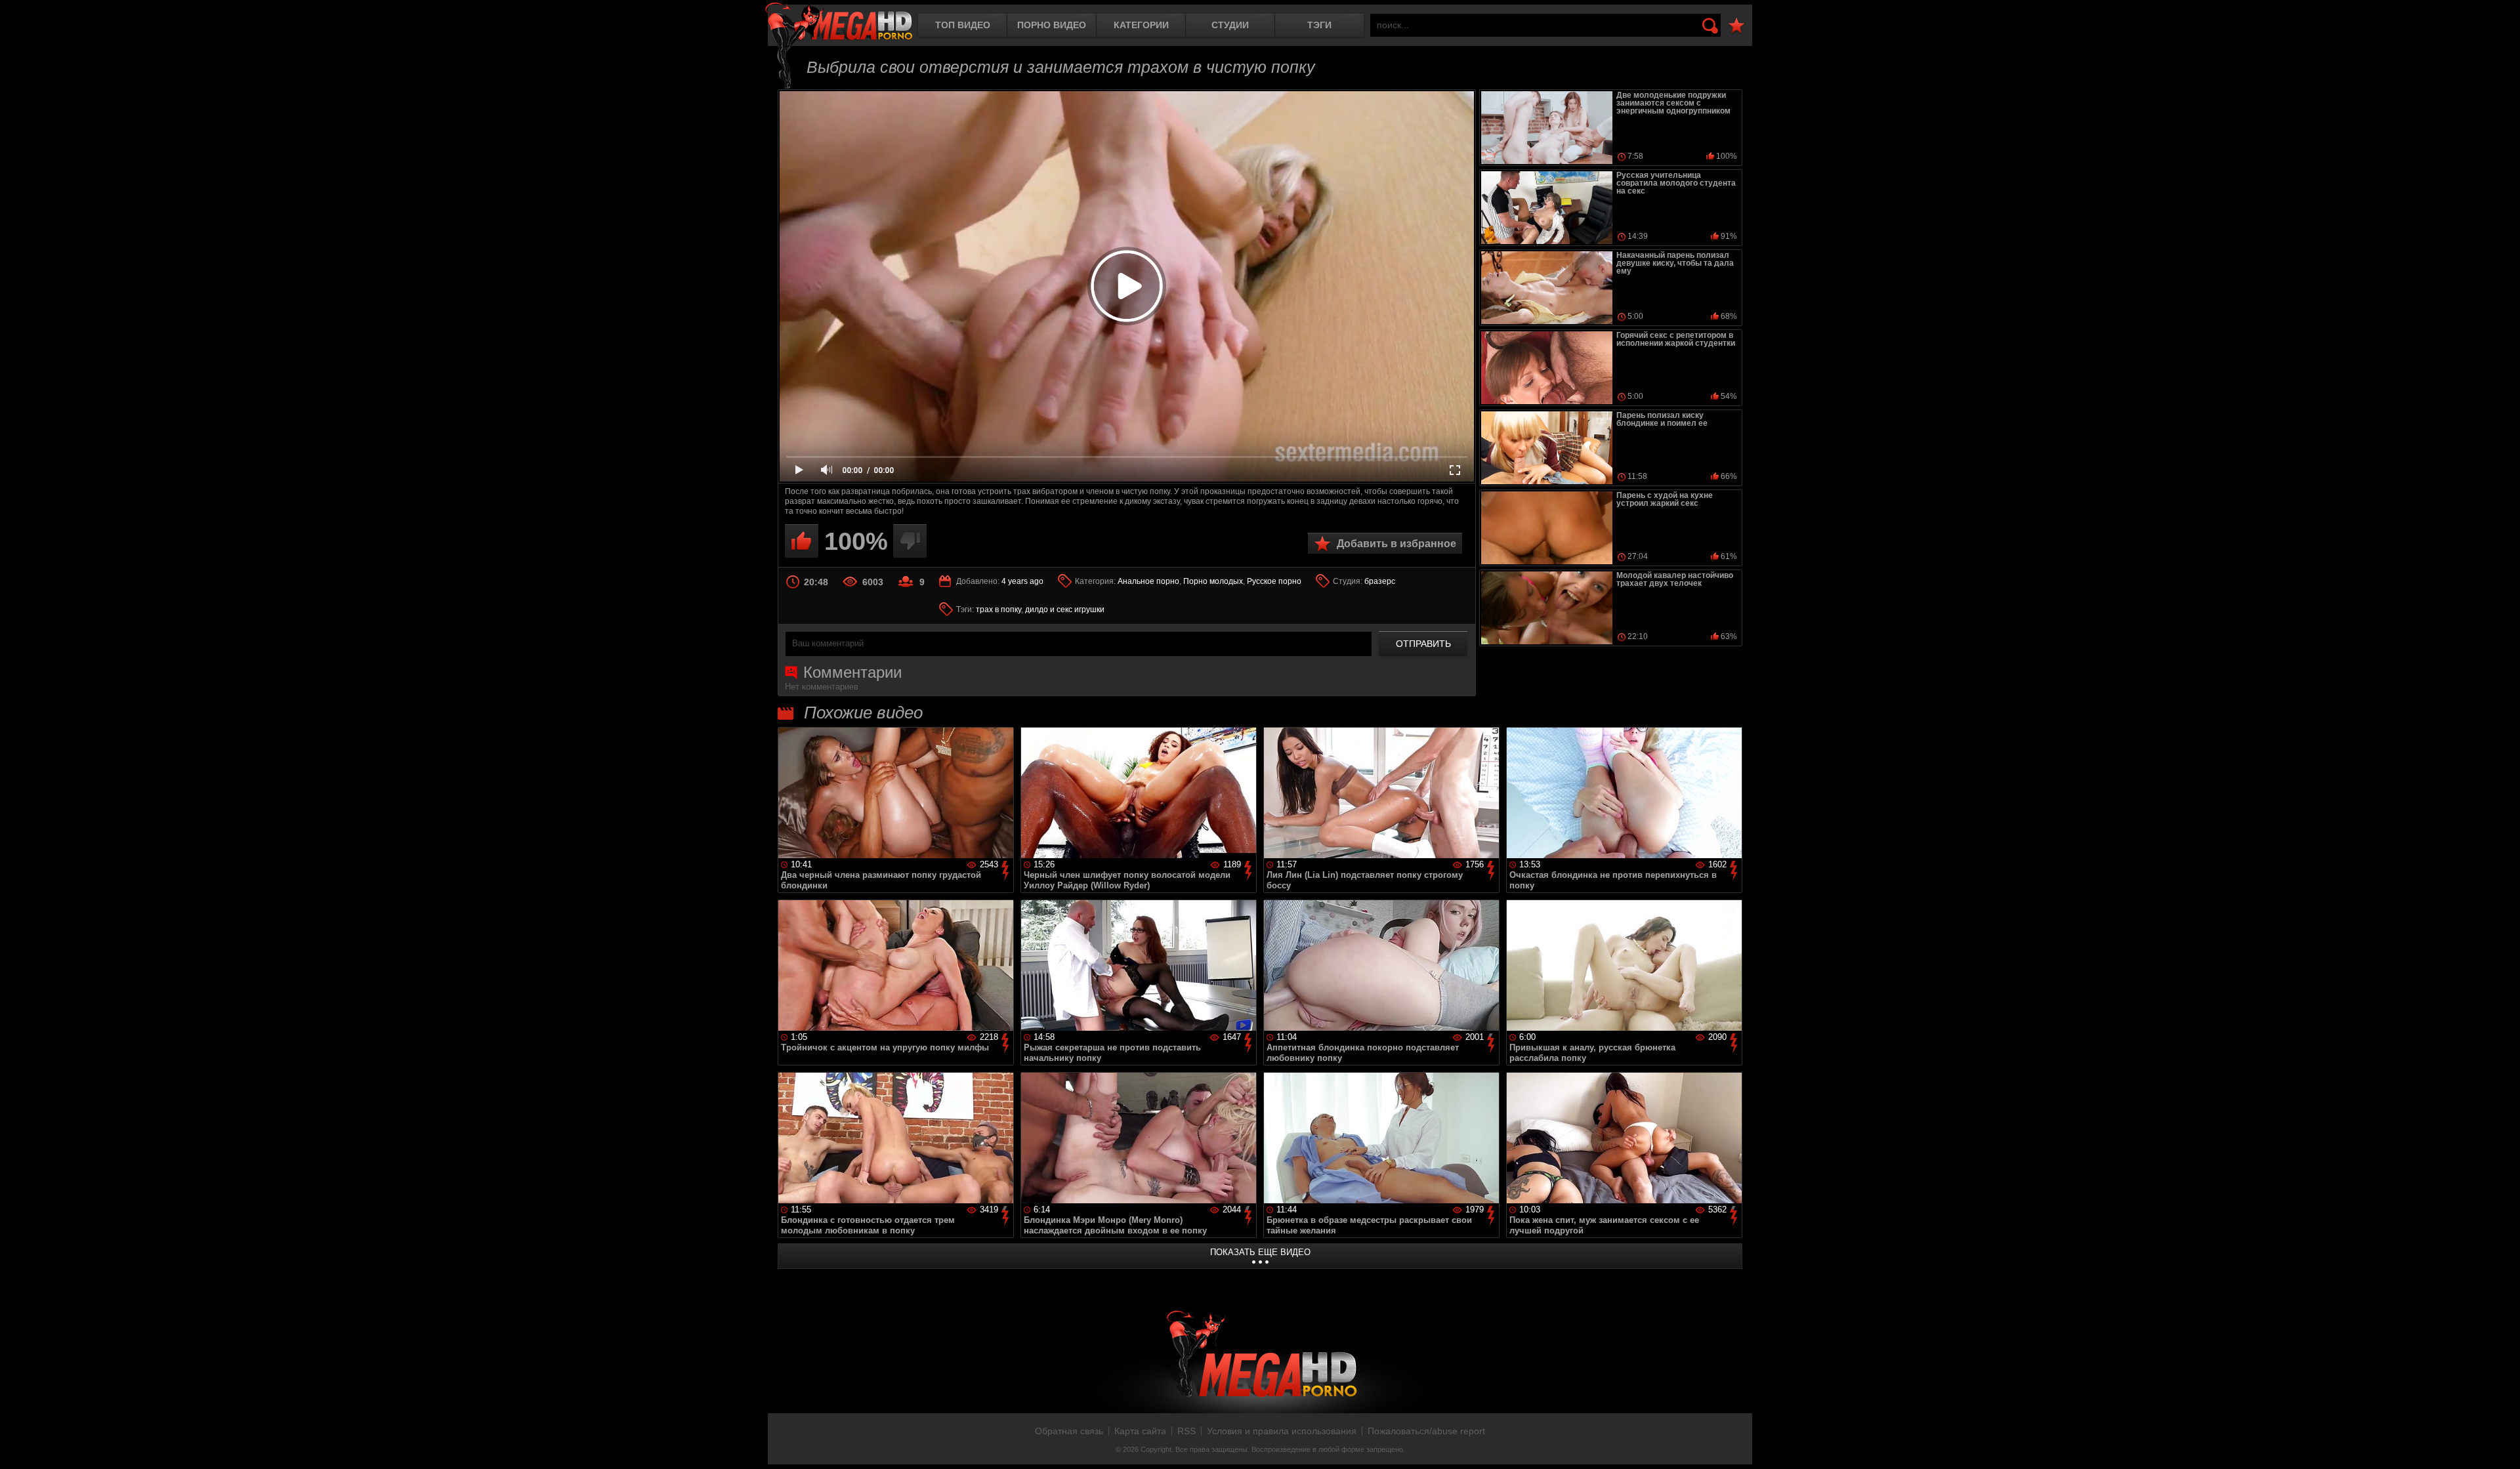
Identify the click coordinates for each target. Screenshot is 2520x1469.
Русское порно (1274, 581)
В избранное (1736, 26)
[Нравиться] (802, 541)
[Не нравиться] (910, 541)
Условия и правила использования (1282, 1431)
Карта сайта (1140, 1431)
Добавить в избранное (1396, 544)
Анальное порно (1148, 581)
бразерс (1380, 581)
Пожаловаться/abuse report (1426, 1431)
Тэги (1319, 25)
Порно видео (1052, 25)
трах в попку (998, 610)
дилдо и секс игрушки (1065, 610)
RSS (1186, 1431)
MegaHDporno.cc (839, 23)
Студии (1230, 25)
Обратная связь (1069, 1431)
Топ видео (963, 25)
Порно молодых (1213, 581)
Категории (1141, 25)
